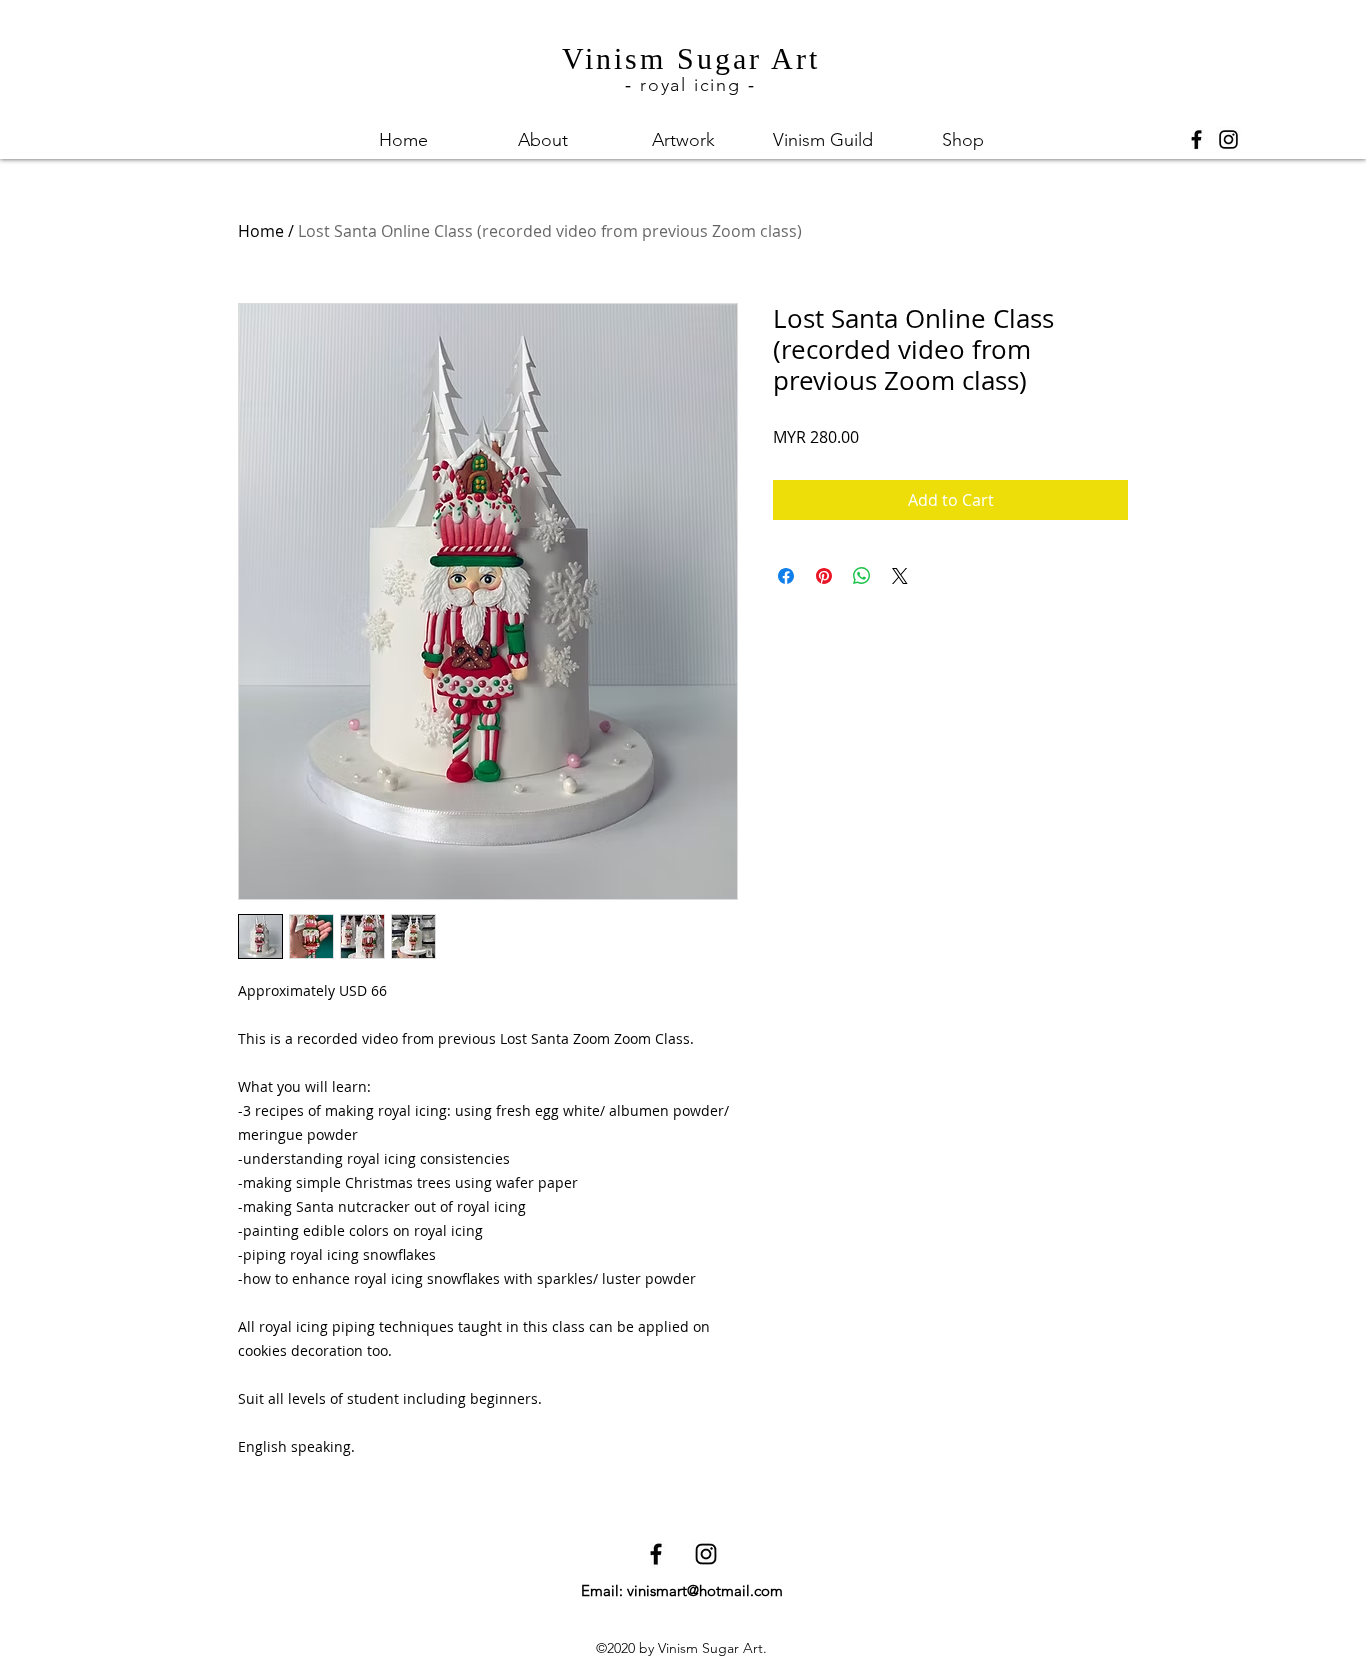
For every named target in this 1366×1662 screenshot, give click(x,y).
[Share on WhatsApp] (862, 576)
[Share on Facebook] (786, 576)
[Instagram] (1228, 139)
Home (261, 231)
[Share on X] (900, 576)
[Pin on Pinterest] (824, 576)
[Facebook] (1196, 139)
